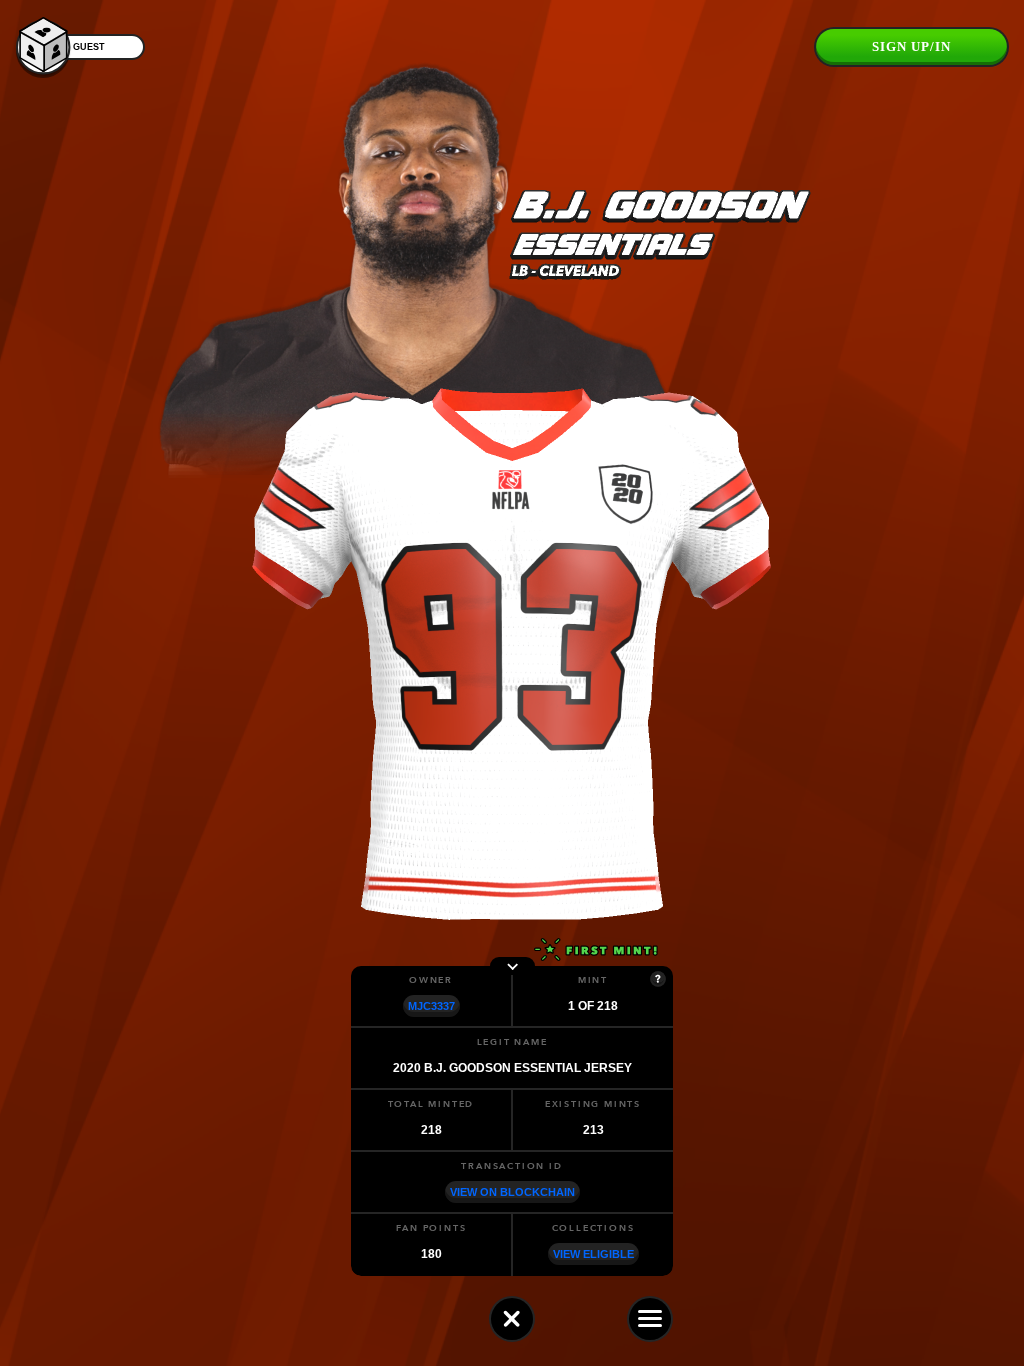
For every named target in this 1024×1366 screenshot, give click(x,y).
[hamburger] (650, 1319)
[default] (512, 1319)
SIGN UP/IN (911, 46)
